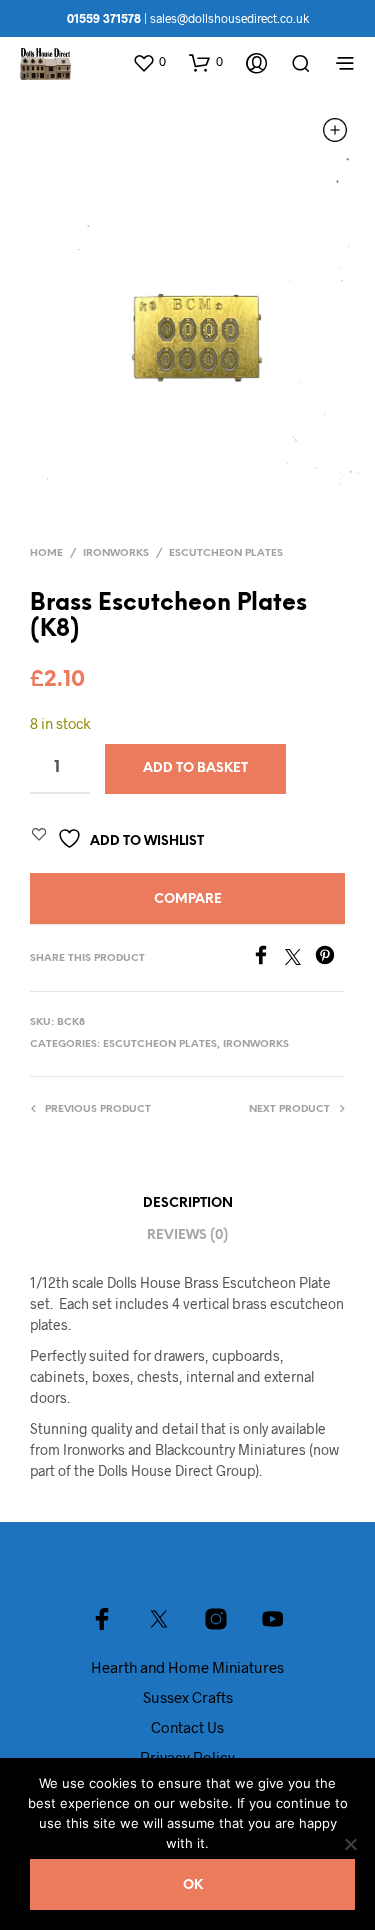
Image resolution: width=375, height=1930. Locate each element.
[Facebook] (268, 958)
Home (46, 553)
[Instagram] (216, 1619)
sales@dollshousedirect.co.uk (229, 18)
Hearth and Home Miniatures (187, 1667)
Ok (193, 1885)
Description (188, 1203)
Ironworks (116, 553)
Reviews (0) (187, 1235)
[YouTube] (273, 1619)
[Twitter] (300, 958)
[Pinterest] (330, 958)
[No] (350, 1844)
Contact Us (187, 1727)
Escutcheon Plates (226, 553)
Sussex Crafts (188, 1697)
